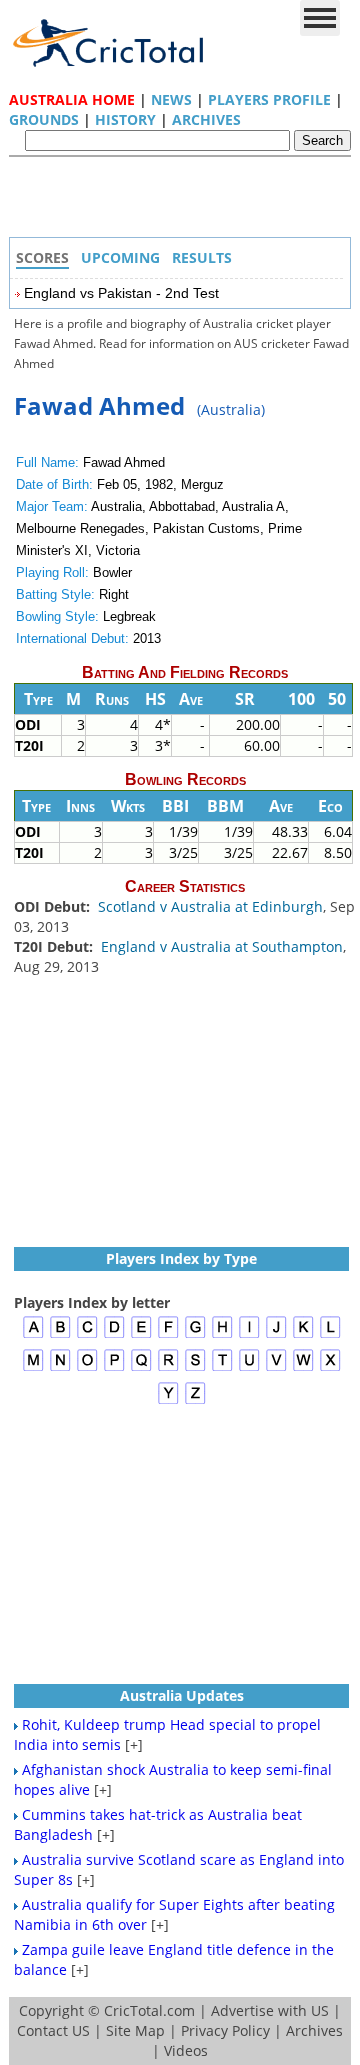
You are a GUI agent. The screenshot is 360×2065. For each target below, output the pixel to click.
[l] (330, 1335)
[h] (222, 1335)
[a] (33, 1335)
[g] (195, 1335)
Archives (206, 119)
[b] (60, 1335)
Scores (42, 257)
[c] (87, 1335)
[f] (168, 1335)
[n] (60, 1368)
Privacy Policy (225, 2030)
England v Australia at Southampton (222, 946)
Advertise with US (270, 2010)
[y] (168, 1401)
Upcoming (120, 257)
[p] (114, 1368)
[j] (276, 1335)
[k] (303, 1335)
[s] (195, 1368)
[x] (330, 1368)
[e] (141, 1335)
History (125, 119)
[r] (168, 1368)
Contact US (53, 2030)
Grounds (44, 119)
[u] (249, 1368)
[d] (114, 1335)
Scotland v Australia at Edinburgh (210, 906)
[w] (303, 1368)
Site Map (135, 2030)
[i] (249, 1335)
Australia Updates (182, 1695)
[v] (276, 1368)
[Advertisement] (185, 202)
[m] (33, 1368)
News (171, 99)
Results (202, 257)
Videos (186, 2050)
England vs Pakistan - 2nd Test (121, 293)
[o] (87, 1368)
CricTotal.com (149, 2010)
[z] (195, 1401)
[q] (141, 1368)
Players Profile (269, 99)
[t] (222, 1368)
